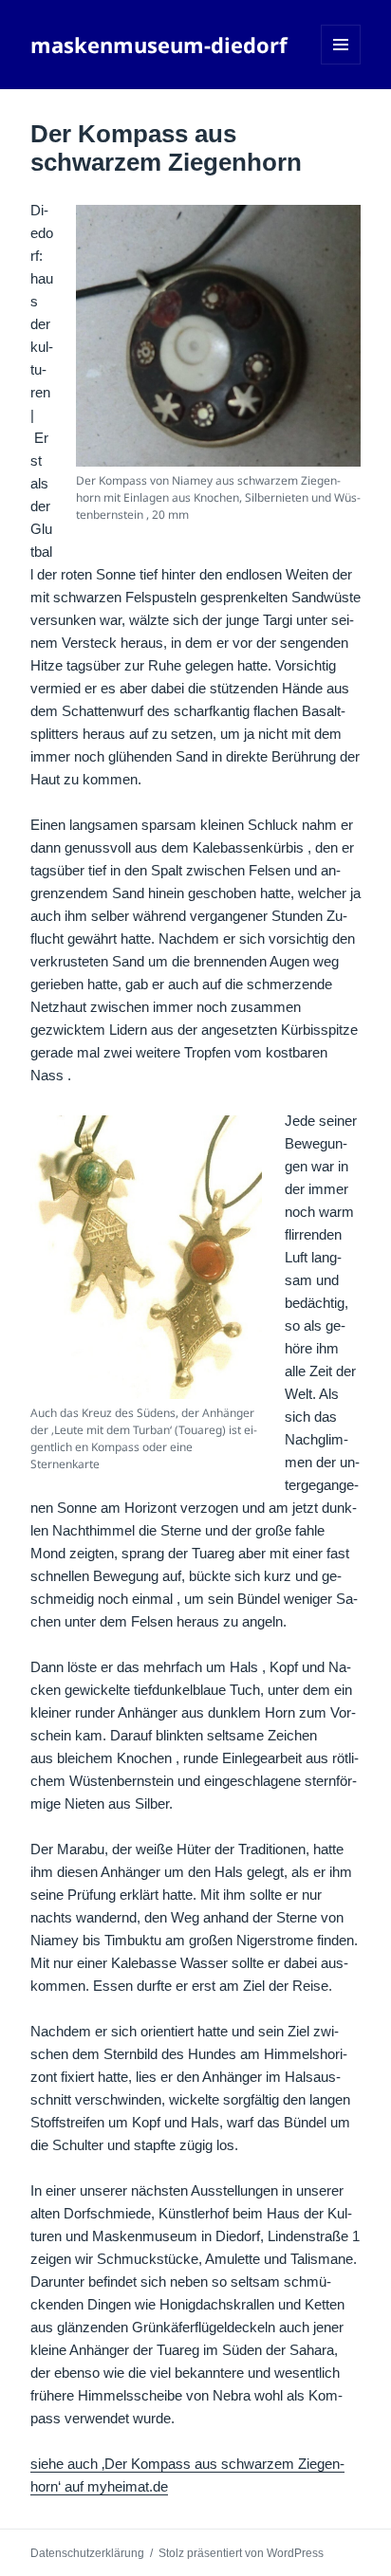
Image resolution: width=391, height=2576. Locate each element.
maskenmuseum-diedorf (159, 45)
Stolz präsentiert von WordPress (241, 2553)
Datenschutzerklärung (87, 2553)
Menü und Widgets (341, 64)
